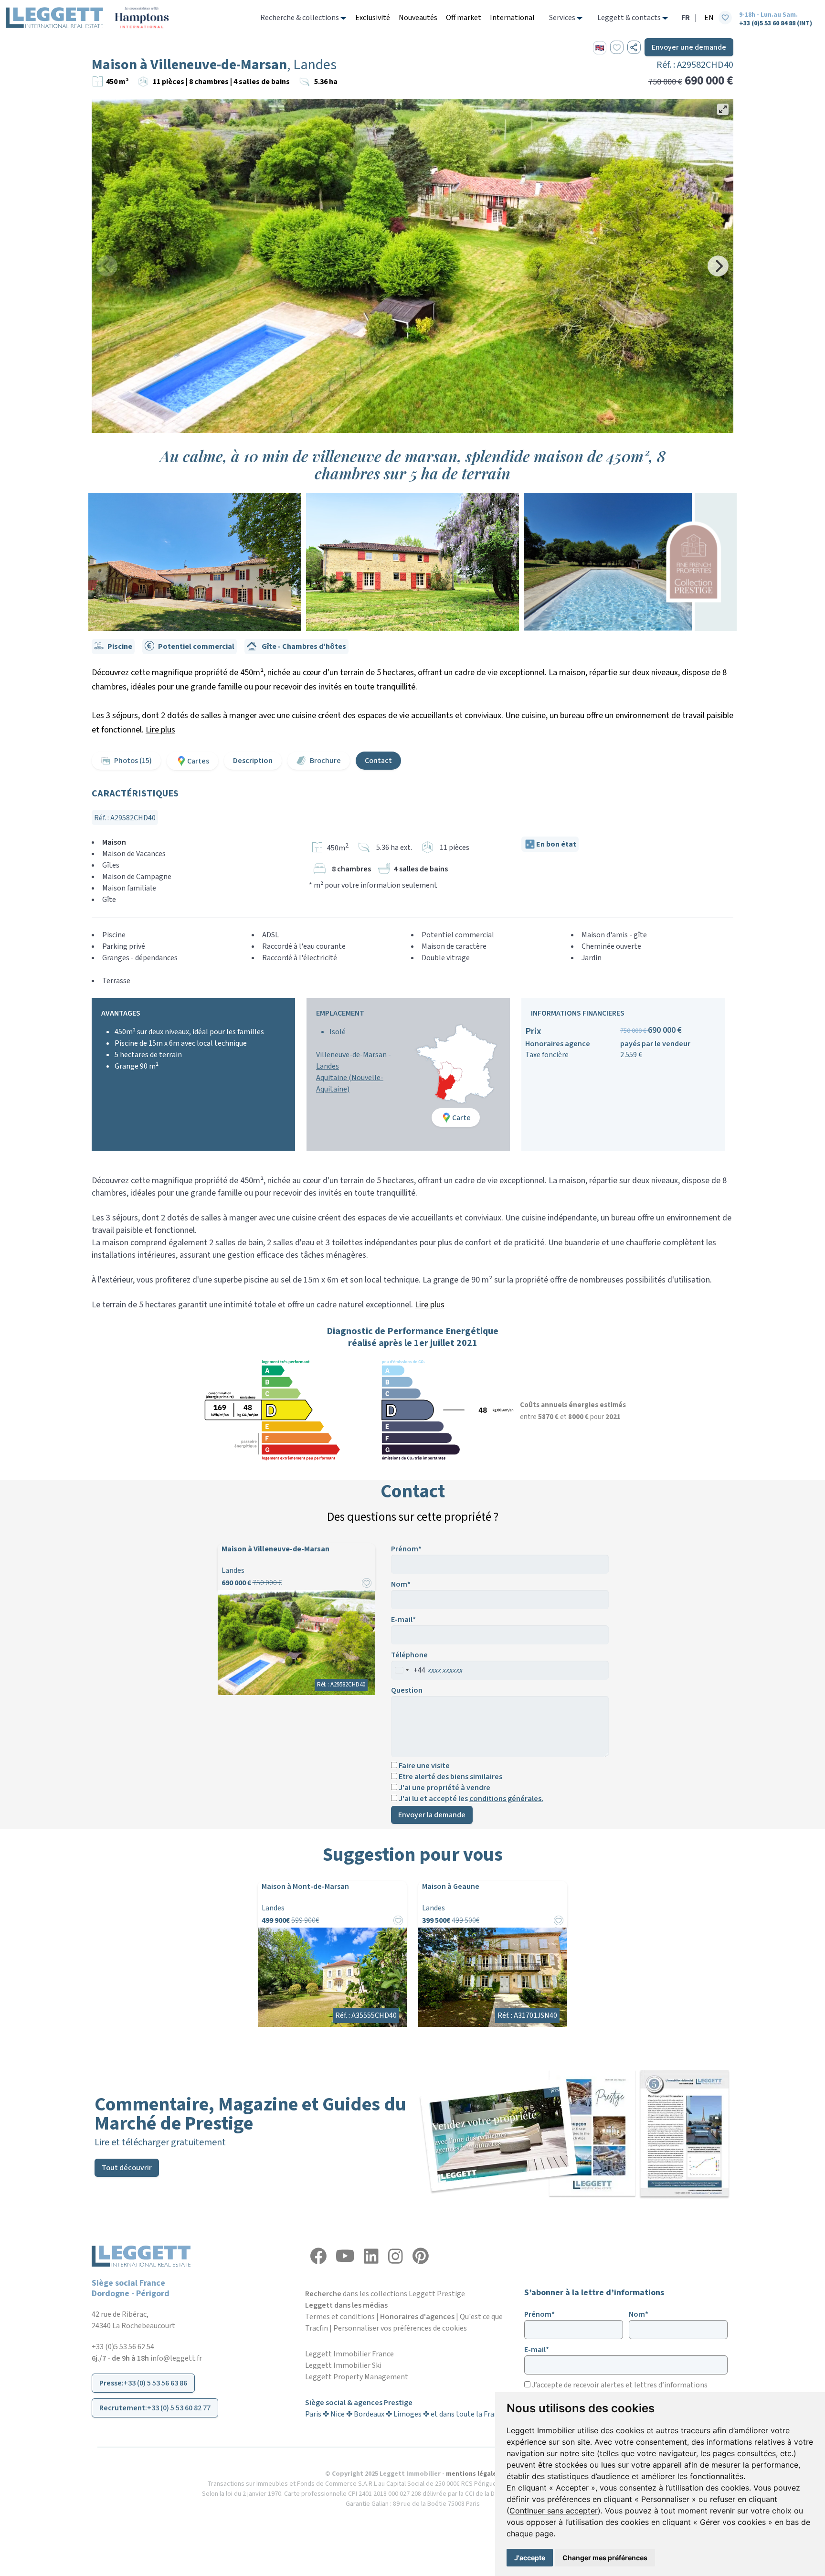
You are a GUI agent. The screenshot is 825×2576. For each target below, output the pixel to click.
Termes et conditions (340, 2317)
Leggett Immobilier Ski (343, 2365)
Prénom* (406, 1549)
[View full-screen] (723, 109)
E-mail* (403, 1620)
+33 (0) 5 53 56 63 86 (155, 2383)
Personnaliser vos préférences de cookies (400, 2328)
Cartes (198, 761)
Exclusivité (373, 18)
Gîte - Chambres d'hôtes (303, 647)
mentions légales (473, 2474)
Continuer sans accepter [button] (554, 2511)
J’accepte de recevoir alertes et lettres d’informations (619, 2385)
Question (407, 1690)
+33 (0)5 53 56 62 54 (123, 2347)
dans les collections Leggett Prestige (385, 2294)
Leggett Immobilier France (349, 2354)
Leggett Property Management (357, 2377)
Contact (378, 761)
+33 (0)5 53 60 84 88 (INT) (776, 23)
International (512, 18)
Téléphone (409, 1655)
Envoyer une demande (689, 47)
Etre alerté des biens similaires (450, 1776)
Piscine (120, 647)
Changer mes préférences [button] (605, 2558)
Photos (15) (133, 761)
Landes (328, 1066)
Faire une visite (423, 1765)
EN (709, 18)
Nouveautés (418, 18)
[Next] (718, 266)
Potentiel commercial (196, 647)
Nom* (401, 1584)
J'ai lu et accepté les (470, 1798)
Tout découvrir (127, 2168)
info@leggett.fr (176, 2358)
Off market (464, 18)
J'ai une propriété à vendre (444, 1787)
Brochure (325, 761)
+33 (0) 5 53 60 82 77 (179, 2408)
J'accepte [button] (530, 2558)
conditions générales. (506, 1799)
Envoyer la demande (432, 1815)
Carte (461, 1118)
